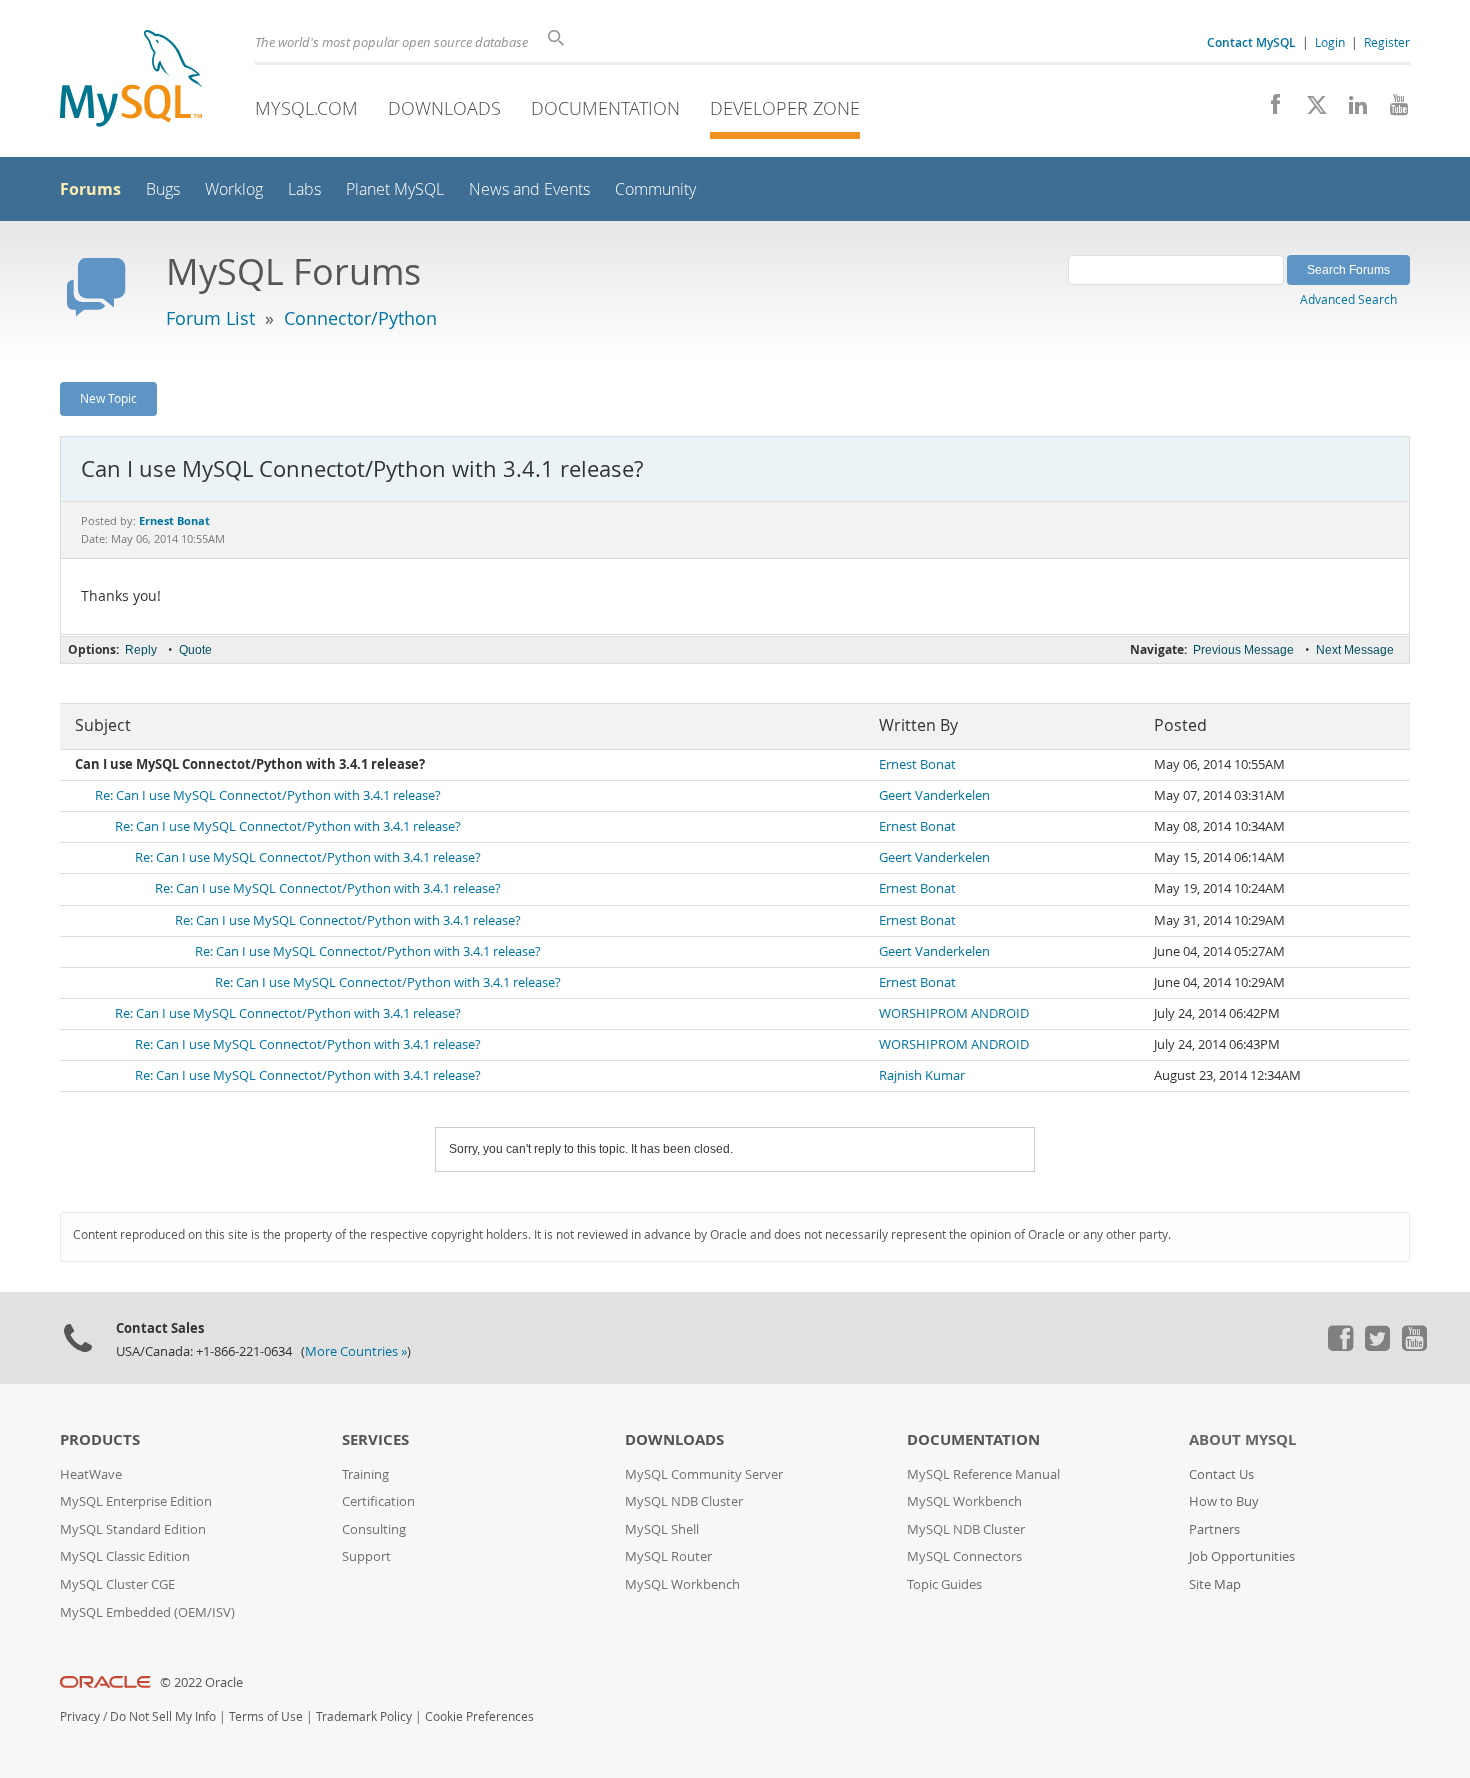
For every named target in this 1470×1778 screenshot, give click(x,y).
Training (365, 1474)
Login (1330, 42)
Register (1387, 42)
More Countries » (356, 1351)
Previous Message (1243, 650)
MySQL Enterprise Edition (136, 1501)
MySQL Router (668, 1556)
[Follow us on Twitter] (1377, 1346)
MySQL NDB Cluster (684, 1501)
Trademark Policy (364, 1716)
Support (366, 1556)
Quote (195, 650)
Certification (378, 1501)
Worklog (234, 189)
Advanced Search (1348, 299)
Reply (141, 650)
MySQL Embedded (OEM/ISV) (147, 1612)
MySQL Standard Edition (133, 1529)
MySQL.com (306, 108)
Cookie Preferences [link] (479, 1716)
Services (375, 1439)
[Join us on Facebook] (1268, 110)
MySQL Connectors (964, 1556)
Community (655, 189)
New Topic (108, 398)
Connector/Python (360, 318)
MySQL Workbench (682, 1584)
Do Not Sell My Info (163, 1716)
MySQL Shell (662, 1529)
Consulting (374, 1529)
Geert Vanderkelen (934, 795)
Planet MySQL (395, 189)
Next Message (1355, 650)
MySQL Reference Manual (983, 1474)
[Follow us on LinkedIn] (1350, 110)
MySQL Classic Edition (125, 1556)
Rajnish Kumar (922, 1075)
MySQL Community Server (704, 1474)
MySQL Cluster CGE (117, 1584)
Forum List (210, 318)
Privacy (80, 1716)
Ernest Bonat (917, 764)
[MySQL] (131, 80)
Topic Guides (944, 1584)
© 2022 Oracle (201, 1682)
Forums (90, 189)
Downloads (444, 108)
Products (100, 1439)
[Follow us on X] (1309, 110)
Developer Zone (785, 108)
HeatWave (91, 1474)
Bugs (163, 189)
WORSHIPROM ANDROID (954, 1013)
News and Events (529, 189)
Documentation (605, 108)
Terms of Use (266, 1716)
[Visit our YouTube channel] (1391, 110)
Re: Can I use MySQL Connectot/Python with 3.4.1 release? (268, 795)
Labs (304, 189)
